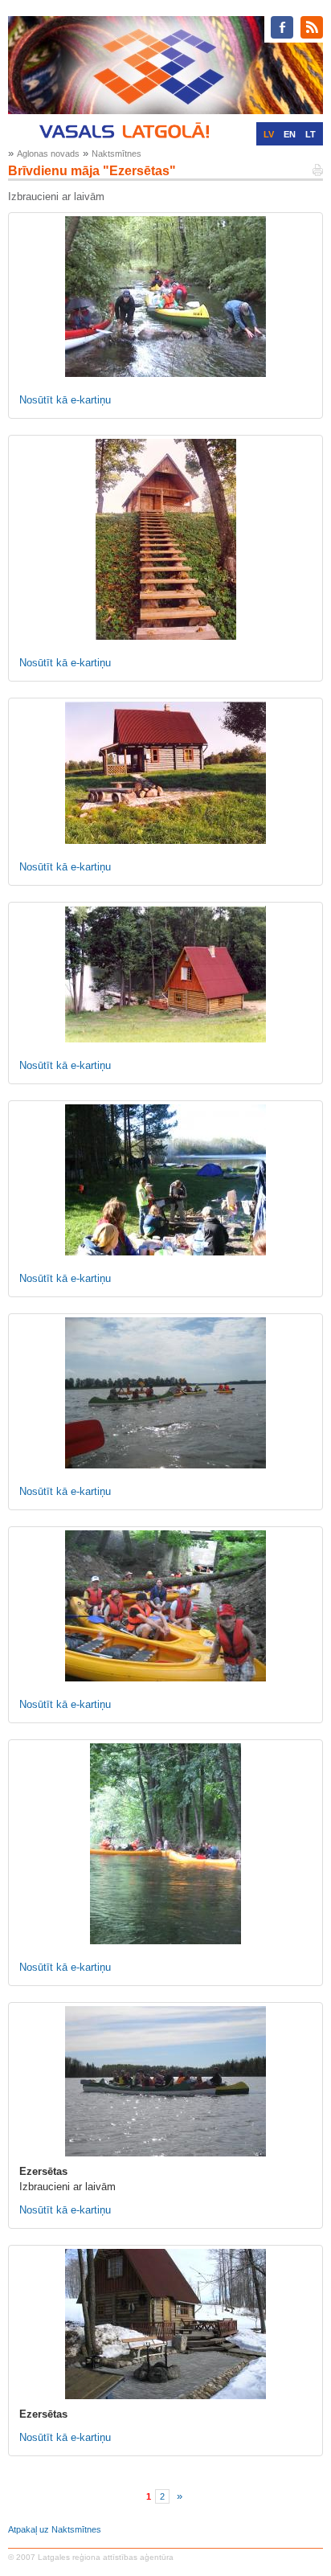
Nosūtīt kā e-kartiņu (65, 400)
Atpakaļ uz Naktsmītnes (55, 2529)
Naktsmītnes (116, 154)
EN (290, 134)
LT (311, 134)
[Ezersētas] (165, 2081)
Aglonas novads (48, 154)
